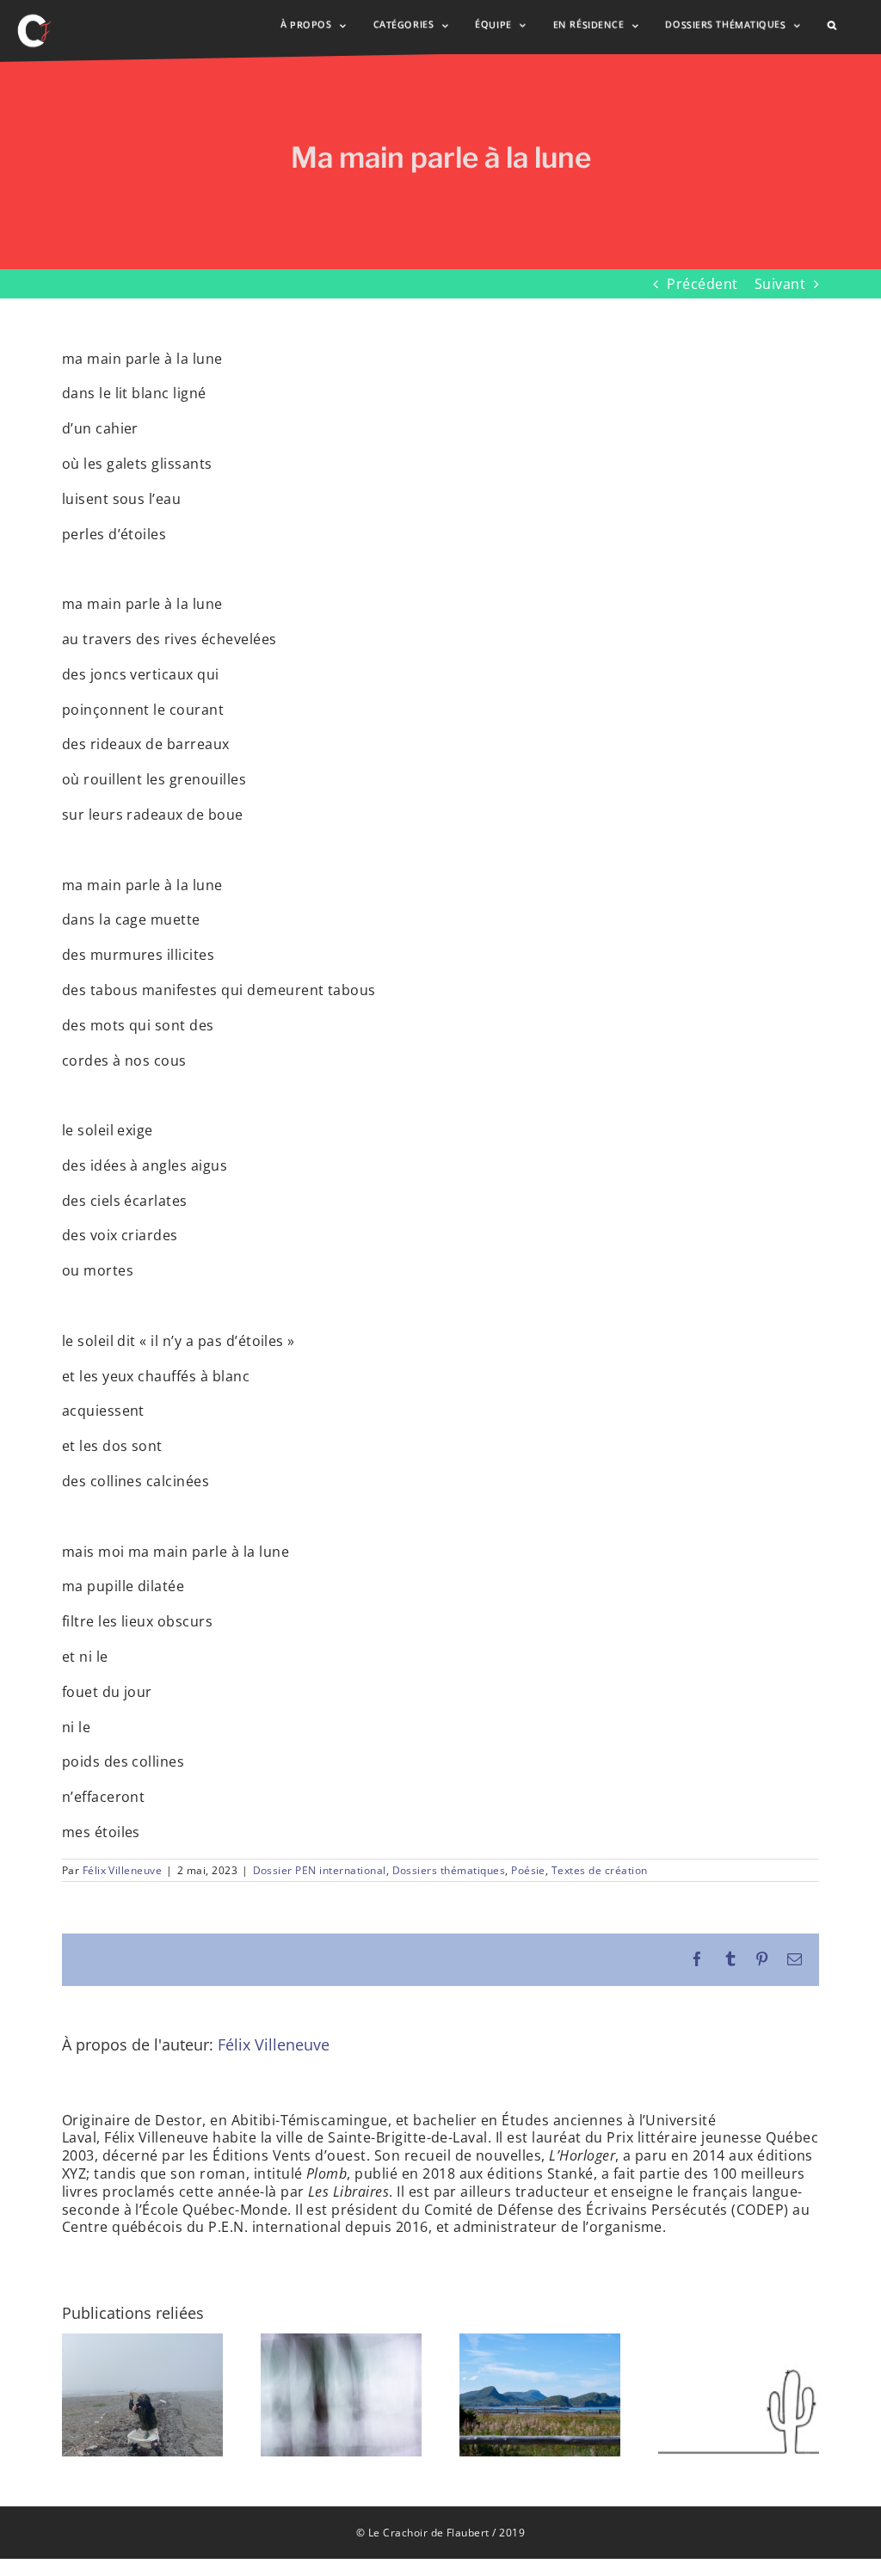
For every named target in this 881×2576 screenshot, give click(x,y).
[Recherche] (832, 25)
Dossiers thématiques (449, 1870)
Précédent (702, 284)
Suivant (780, 284)
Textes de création (600, 1870)
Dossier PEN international (320, 1870)
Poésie (528, 1870)
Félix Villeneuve (123, 1870)
